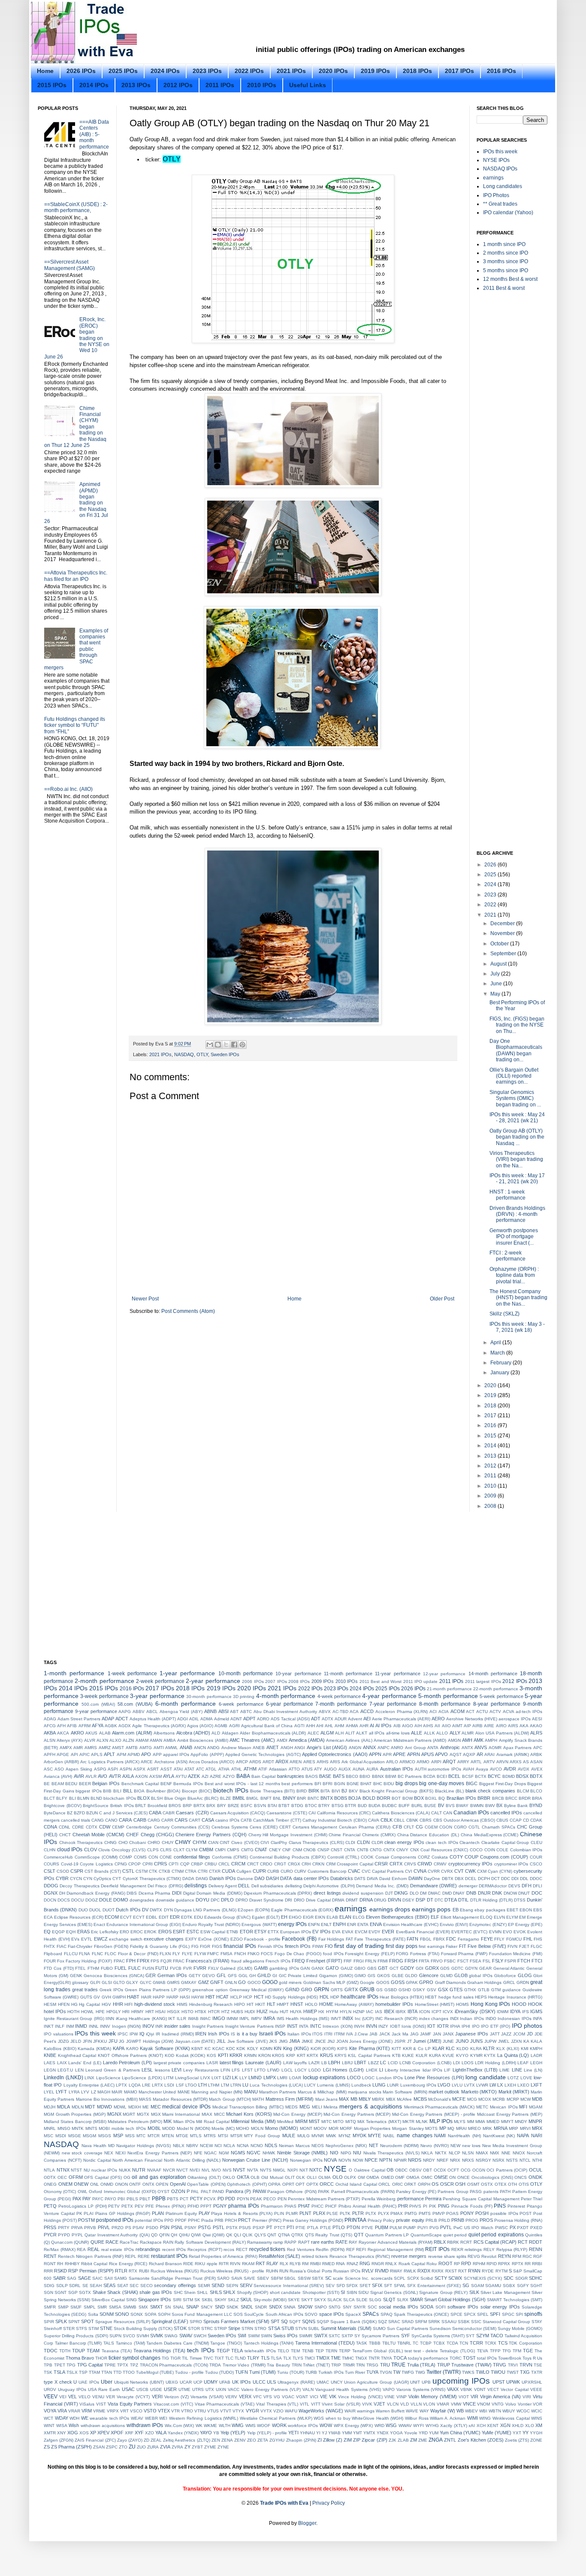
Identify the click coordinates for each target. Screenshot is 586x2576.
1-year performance (187, 1673)
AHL (329, 1726)
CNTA (350, 1850)
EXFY (191, 1939)
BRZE (234, 1806)
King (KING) (296, 2048)
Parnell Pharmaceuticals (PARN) (363, 2192)
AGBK (111, 1726)
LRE (146, 2085)
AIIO (446, 1726)
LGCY (301, 2070)
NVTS (266, 2170)
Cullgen (244, 1871)
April (496, 1343)
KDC (231, 2049)
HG (74, 2004)
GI (275, 1976)
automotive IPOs (444, 1769)
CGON (446, 1827)
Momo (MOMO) (282, 2128)
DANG (202, 1879)
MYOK (359, 2136)
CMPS (233, 1850)
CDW (105, 1827)
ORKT (410, 2184)
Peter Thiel (532, 2199)
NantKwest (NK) (499, 2136)
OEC (62, 2177)
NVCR (169, 2170)
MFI (523, 2107)
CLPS (153, 1850)
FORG (402, 1954)
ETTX (273, 1932)
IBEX (389, 2011)
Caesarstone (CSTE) (287, 1813)
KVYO (462, 2055)
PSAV (138, 2228)
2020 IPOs (333, 71)
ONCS (521, 2177)
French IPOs (278, 1961)
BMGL (252, 1798)
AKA (524, 1726)
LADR (536, 2055)
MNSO (64, 2128)
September (504, 954)
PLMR (292, 2213)
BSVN (260, 1806)
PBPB (159, 2199)
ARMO (423, 1762)
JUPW (490, 2041)
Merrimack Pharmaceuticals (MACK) (439, 2107)
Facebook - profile (262, 1939)
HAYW (198, 1997)
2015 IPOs (52, 85)
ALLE (417, 1733)
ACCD (367, 1711)
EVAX (348, 1932)
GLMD (446, 1976)
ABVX (325, 1712)
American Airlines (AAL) (349, 1740)
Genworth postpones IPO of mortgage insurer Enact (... (514, 1237)
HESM (50, 2004)
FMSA (227, 1954)
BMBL (239, 1798)
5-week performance (501, 1696)
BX (499, 1805)
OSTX (487, 2184)
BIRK (314, 1791)
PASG (476, 2192)
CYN (88, 1879)
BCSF (468, 1776)
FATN (412, 1939)
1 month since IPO (504, 244)
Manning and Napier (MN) (217, 2092)
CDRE (78, 1827)
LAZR (314, 2063)
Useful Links (308, 85)
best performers (297, 1784)
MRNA (501, 2128)
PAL (195, 2192)
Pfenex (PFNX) (171, 2206)
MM (471, 2122)
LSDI (169, 2085)
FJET (524, 1946)
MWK (331, 2136)
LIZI (227, 2078)
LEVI (177, 2070)
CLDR (377, 1842)
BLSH (157, 1798)
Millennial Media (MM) (253, 2121)
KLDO (462, 2049)
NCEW (206, 2146)
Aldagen (230, 1733)
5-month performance (448, 1696)
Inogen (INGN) (126, 2026)
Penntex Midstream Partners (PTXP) (324, 2199)
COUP (471, 1857)
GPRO (426, 1982)
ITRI (328, 2034)
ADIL (194, 1719)
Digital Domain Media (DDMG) (213, 1893)
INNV (105, 2026)
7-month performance (341, 1704)
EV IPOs (321, 1932)
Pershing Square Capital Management (481, 2199)
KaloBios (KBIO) (60, 2049)
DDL (524, 1879)
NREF (443, 2160)
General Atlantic (509, 1968)
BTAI (272, 1806)
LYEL (49, 2092)
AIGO (408, 1726)
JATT (495, 2034)
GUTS (86, 1997)
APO (146, 1754)
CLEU (536, 1842)
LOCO (354, 2078)
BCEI (442, 1776)
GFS (232, 1976)
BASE (325, 1776)
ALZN (128, 1740)
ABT (234, 1712)
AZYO (229, 1776)
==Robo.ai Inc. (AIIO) (68, 789)
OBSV (415, 2170)
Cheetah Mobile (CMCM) (99, 1835)
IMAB (193, 2019)
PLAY (204, 2213)
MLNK (422, 2122)
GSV (432, 1990)
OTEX (501, 2184)
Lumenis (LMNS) (333, 2085)
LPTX (121, 2085)
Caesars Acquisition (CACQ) (238, 1813)
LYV (85, 2092)
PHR (403, 2206)
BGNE (353, 1784)
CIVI (265, 1842)
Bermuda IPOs (188, 1784)
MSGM (89, 2136)
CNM (297, 1850)
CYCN (76, 1879)
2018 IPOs (417, 71)
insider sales (177, 2026)
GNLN (231, 1982)
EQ (47, 1932)
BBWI (391, 1776)
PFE (150, 2206)
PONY (467, 2213)
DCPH (484, 1879)
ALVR (90, 1740)
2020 (491, 1385)
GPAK (412, 1982)
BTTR (350, 1806)
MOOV (320, 2128)
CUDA (228, 1871)
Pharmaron (272, 2206)
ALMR (468, 1733)
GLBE (398, 1976)
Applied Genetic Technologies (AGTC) (263, 1754)
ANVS (481, 1747)
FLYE (187, 1954)
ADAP (108, 1719)
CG (419, 1827)
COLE (502, 1850)
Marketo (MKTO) (479, 2092)
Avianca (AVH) (58, 1776)
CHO (123, 1842)
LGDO (315, 2070)
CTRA (191, 1871)
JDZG (63, 2041)
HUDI (250, 2012)
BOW (408, 1798)
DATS (360, 1879)
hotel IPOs (55, 2011)
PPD (169, 2220)
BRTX (199, 1806)
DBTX (448, 1879)
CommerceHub (58, 1857)
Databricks (342, 1878)
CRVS (410, 1864)
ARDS (255, 1762)
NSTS (512, 2160)
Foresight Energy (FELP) (370, 1954)
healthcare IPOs (359, 1997)
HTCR (214, 2012)
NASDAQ (184, 1054)
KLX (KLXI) (508, 2049)
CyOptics (102, 1879)
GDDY (407, 1968)
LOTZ (513, 2078)
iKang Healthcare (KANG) (141, 2019)
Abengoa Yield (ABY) (181, 1712)
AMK (479, 1740)
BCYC (494, 1776)
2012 (491, 1466)
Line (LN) (533, 2070)
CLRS (166, 1850)
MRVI (525, 2128)
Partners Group (453, 2192)
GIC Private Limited (298, 1976)
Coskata (440, 1857)
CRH (306, 1864)
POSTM (86, 2220)
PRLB (431, 2220)
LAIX (62, 2063)
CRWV (440, 1864)
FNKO (254, 1954)
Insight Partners (208, 2026)
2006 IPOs (253, 1681)
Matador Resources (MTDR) (180, 2099)
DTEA (451, 1900)
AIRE (489, 1726)
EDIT (164, 1917)
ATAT (189, 1769)
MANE (184, 2092)
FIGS (217, 1946)
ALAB (105, 1733)
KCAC (218, 2049)
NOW (358, 2160)
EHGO (295, 1917)
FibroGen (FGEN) (111, 1946)
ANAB (186, 1747)
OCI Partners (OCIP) (507, 2170)
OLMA (325, 2177)
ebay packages (490, 1910)
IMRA (269, 2018)
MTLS (196, 2136)
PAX (77, 2199)
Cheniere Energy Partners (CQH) (211, 1835)
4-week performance (339, 1696)
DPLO (227, 1900)
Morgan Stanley (408, 2128)
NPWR (400, 2160)
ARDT (268, 1762)
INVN (372, 2026)
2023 (491, 895)
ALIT (350, 1733)
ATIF (263, 1769)
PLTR (358, 2213)
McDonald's (439, 2099)
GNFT (217, 1982)
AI (372, 1725)
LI (381, 2070)
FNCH (240, 1954)
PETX (127, 2206)
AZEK (194, 1776)
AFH (61, 1726)
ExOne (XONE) (213, 1939)
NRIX (455, 2160)
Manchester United (157, 2092)
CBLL (399, 1820)
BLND (96, 1798)
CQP (185, 1864)
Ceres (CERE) (264, 1827)
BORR (384, 1798)
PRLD (444, 2220)
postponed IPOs (115, 2220)
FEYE (487, 1939)
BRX (211, 1806)
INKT (49, 2026)
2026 (491, 865)
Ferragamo (468, 1939)
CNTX (389, 1850)
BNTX (327, 1798)
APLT (109, 1754)
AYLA (169, 1776)
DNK (497, 1893)
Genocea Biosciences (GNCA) (114, 1976)
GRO (307, 1990)
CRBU (211, 1864)
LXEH (510, 2085)
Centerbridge (139, 1827)
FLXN (165, 1954)
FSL (487, 1961)
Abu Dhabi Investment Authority (285, 1712)
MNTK (78, 2128)
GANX (318, 1968)
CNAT (261, 1850)
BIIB (107, 1791)
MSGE (75, 2136)
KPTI (223, 2055)
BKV (353, 1791)
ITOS (317, 2034)
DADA (188, 1879)
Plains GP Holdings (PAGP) (123, 2213)
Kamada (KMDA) (94, 2049)
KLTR (489, 2048)
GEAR (485, 1968)
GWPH (119, 1997)
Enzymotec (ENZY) (488, 1924)
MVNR (318, 2136)
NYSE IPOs (496, 160)
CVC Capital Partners (383, 1871)
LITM (168, 2078)
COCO (476, 1850)
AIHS (428, 1726)
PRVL (104, 2227)
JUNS (476, 2041)
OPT (300, 2184)
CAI (312, 1813)
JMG (283, 2041)
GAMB (261, 1968)
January (500, 1373)
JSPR (400, 2041)
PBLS (132, 2199)
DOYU (202, 1900)
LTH (202, 2085)
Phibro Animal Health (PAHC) (367, 2206)
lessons (162, 2070)
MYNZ (344, 2136)
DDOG (51, 1886)
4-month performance (286, 1696)
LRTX (157, 2085)
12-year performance (444, 1674)
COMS (140, 1857)
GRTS (337, 1990)
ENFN (314, 1924)
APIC (85, 1754)
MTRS (210, 2136)
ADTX (328, 1719)
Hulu (274, 2012)
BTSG (338, 1806)
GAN (305, 1968)
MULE (289, 2136)
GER (151, 1975)
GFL (221, 1975)
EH (284, 1917)
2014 (491, 1446)
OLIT (290, 2177)
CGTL (474, 1827)
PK (79, 2213)
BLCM (523, 1791)
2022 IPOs (249, 71)
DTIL (463, 1900)
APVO (441, 1754)
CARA (125, 1820)
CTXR (215, 1871)
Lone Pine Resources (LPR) (434, 2078)
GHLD (264, 1975)
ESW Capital (213, 1932)
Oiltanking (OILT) (204, 2177)
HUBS (237, 2012)
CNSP (323, 1850)
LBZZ (373, 2063)
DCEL (471, 1879)
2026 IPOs (81, 71)
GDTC (457, 1968)
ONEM (65, 2184)
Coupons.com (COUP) (504, 1857)
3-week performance (104, 1696)
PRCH (231, 2220)
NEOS (318, 2146)
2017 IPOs (459, 71)
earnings (493, 178)
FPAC (119, 1961)
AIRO (501, 1726)
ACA (354, 1712)
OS (435, 2184)
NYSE (335, 2169)
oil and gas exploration (159, 2177)
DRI (288, 1900)
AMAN (156, 1740)
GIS (372, 1976)
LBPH (334, 2063)
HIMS (182, 2004)
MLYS (460, 2122)
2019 (491, 1395)
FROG (396, 1961)
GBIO (360, 1968)
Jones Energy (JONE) (371, 2041)
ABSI (224, 1711)
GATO (332, 1968)
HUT (284, 2012)
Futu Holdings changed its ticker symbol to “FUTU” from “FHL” (75, 725)
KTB (396, 2055)
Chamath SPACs (498, 1827)
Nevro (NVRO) (435, 2146)
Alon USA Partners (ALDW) (502, 1733)
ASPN (126, 1769)
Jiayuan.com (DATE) (195, 2041)
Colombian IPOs (526, 1850)
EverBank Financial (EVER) (423, 1932)
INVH (359, 2026)
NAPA (523, 2136)
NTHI (537, 2160)
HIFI (128, 2004)
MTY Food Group (262, 2136)
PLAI (89, 2213)
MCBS (420, 2099)
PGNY (220, 2206)
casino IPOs (227, 1820)
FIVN (512, 1946)
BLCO (536, 1791)
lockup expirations (324, 2078)
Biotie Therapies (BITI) (272, 1791)
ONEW (81, 2184)
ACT (470, 1712)
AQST (456, 1754)
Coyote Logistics (96, 1864)
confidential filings (192, 1857)
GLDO (411, 1976)
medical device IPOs (186, 2107)
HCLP (236, 1997)
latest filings (232, 2063)
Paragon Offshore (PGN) (292, 2192)
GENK (76, 1976)
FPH (131, 1961)
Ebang (467, 1910)
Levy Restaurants (201, 2070)
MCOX (485, 2099)
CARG (154, 1820)
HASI (185, 1997)
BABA (243, 1776)
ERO (124, 1932)
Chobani (137, 1842)
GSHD (405, 1990)
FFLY (499, 1939)
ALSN (50, 1740)
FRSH (411, 1961)
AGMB (221, 1726)
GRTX (351, 1990)
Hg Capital (89, 2004)
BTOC (311, 1806)
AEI (367, 1719)
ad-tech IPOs (529, 1712)
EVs (75, 1939)
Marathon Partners (278, 2092)
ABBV (139, 1712)
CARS (181, 1820)
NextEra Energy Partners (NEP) (160, 2153)
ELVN (499, 1917)
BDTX (536, 1776)
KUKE (408, 2055)
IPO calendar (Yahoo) (508, 213)
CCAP (516, 1820)
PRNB (458, 2220)
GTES (456, 1990)
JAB (373, 2034)
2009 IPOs (323, 1681)
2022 (491, 905)
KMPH (536, 2049)
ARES (309, 1762)
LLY (243, 2078)
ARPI (436, 1762)
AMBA (170, 1740)
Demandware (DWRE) (433, 1886)
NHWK (269, 2153)
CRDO (266, 1864)
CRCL (224, 1864)
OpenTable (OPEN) (206, 2184)
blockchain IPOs (119, 1798)
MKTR (408, 2122)
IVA (350, 2034)
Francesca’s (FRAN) (208, 1961)
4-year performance (389, 1696)
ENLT (326, 1924)
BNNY (289, 1798)
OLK (301, 2177)
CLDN (363, 1842)
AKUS (91, 1733)
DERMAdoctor (493, 1886)
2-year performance (213, 1681)
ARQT (449, 1762)
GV (97, 1997)
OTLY (172, 159)
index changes (434, 2019)
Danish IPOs (223, 1878)
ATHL (237, 1769)
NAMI (440, 2136)
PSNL (177, 2227)
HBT (210, 1997)
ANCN (200, 1748)
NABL (389, 2136)
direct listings (327, 1893)
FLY (176, 1954)
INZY (383, 2026)
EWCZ (101, 1939)
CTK (153, 1871)
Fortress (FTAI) (425, 1954)
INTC (316, 2026)
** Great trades (500, 204)
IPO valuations (59, 2034)
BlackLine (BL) (450, 1791)
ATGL (211, 1769)
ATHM (250, 1769)
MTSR (236, 2136)
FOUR (50, 1961)
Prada (207, 2220)
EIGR (308, 1917)
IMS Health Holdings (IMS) (303, 2019)
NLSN (468, 2153)
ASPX (139, 1769)
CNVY (402, 1850)
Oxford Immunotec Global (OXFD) (122, 2192)
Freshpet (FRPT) (324, 1961)
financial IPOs (240, 1946)
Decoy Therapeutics (79, 1886)
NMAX (482, 2153)
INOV (148, 2026)
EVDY (375, 1932)
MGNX (114, 2114)
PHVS (415, 2206)
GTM (496, 1990)
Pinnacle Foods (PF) (472, 2206)
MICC (219, 2114)
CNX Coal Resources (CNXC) (439, 1850)
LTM (225, 2085)
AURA (372, 1769)
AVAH (468, 1769)
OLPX (350, 2177)
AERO (438, 1719)
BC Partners (410, 1776)
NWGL (279, 2170)
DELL (244, 1886)
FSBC (450, 1961)
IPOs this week (500, 152)
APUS (427, 1754)
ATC (200, 1769)
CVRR (434, 1871)
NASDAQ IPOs (500, 169)
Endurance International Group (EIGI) (144, 1924)
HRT (150, 2012)
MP (443, 2128)
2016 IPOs (501, 71)
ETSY (260, 1932)
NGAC (210, 2153)
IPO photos (527, 2026)
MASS (145, 2099)
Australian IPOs (397, 1769)
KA (526, 2041)
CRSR (381, 1864)
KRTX (313, 2055)
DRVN (394, 1900)
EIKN (320, 1917)
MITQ (351, 2122)
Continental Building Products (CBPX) (288, 1857)
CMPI (220, 1850)
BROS (175, 1806)
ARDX (282, 1762)
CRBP (197, 1864)
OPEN (162, 2184)
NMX (495, 2153)
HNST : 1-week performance (507, 1195)
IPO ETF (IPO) (495, 2026)
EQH (71, 1932)
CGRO (460, 1827)
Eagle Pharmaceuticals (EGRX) (302, 1910)
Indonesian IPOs (515, 2019)
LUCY (310, 2085)
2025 (491, 875)
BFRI (328, 1784)
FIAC (62, 1946)
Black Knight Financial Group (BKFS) (396, 1791)
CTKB (165, 1871)
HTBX (201, 2012)
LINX (89, 2078)
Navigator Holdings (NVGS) (143, 2146)
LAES (50, 2063)
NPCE (371, 2160)
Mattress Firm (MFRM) (290, 2099)
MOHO (243, 2128)
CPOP (134, 1864)
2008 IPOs (299, 1681)
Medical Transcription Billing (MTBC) (248, 2107)
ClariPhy (279, 1842)
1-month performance (74, 1673)
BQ (442, 1798)
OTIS (524, 2184)
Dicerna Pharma (155, 1893)
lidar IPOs (432, 2070)
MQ (451, 2128)
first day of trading (359, 1946)
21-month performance (449, 1689)
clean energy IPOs (404, 1842)
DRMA (338, 1900)
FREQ (298, 1961)
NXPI (293, 2170)
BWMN (477, 1806)
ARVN (502, 1762)
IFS (526, 2012)
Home (45, 71)
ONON (121, 2184)
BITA (325, 1791)
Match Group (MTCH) (230, 2099)
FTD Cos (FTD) (59, 1968)
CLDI (350, 1842)
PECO (270, 2199)
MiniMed (285, 2122)
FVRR (200, 1968)
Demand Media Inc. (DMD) (382, 1886)
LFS (236, 2070)
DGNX (51, 1893)
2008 (491, 1506)
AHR (364, 1726)
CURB (273, 1871)
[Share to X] (226, 1045)
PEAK (256, 2199)
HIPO (240, 2004)
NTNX (63, 2170)
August (499, 964)
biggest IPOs (89, 1791)
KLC (450, 2048)
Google (367, 1982)
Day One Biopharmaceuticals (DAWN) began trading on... (516, 1050)
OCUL (536, 2170)
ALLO (442, 1733)
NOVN (345, 2160)
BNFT (266, 1798)
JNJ (331, 2041)
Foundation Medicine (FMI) (516, 1954)
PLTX (371, 2213)
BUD (362, 1806)
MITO (338, 2122)
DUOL (95, 1910)
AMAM (142, 1740)
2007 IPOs (276, 1681)
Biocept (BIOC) (197, 1791)
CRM (331, 1864)
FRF (348, 1961)
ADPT (249, 1719)
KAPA (119, 2048)
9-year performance (96, 1711)
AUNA (359, 1769)
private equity (410, 2220)
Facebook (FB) (299, 1939)
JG (122, 2041)
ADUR (341, 1719)
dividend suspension (363, 1893)
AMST (118, 1748)
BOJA (355, 1798)
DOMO (121, 1900)
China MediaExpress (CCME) (490, 1835)
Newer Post (145, 1299)
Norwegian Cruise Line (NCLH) (255, 2160)
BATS (339, 1776)
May (496, 994)
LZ (94, 2092)
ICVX (448, 2012)
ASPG (100, 1769)
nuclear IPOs (104, 2170)
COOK (367, 1857)
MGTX (143, 2114)
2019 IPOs (375, 71)
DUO (83, 1910)
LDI (456, 2063)
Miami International (181, 2114)
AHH (310, 1726)
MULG (304, 2136)
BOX (419, 1798)
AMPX (66, 1748)
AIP (467, 1726)
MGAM (536, 2107)
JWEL (504, 2041)
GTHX (470, 1990)
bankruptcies (291, 1776)
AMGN (454, 1740)
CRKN (318, 1864)
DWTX (156, 1910)
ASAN (536, 1762)
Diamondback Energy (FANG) (96, 1893)
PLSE (332, 2213)
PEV (139, 2206)
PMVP (439, 2213)
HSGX (174, 2012)
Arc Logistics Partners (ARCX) (110, 1762)
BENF (166, 1784)
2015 (491, 1436)
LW (493, 2085)
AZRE (216, 1776)
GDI (420, 1968)
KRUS (326, 2055)
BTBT (284, 1806)
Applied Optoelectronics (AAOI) (335, 1754)
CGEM (431, 1827)
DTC (439, 1900)
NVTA (253, 2170)
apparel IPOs (176, 1754)
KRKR (236, 2055)
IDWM (503, 2012)
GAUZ (347, 1968)
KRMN (250, 2055)
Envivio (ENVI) (454, 1924)
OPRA (274, 2184)
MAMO (131, 2092)
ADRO (263, 1719)
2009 (491, 1496)
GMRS (173, 1982)
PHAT (304, 2206)
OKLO (229, 2177)
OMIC (427, 2177)
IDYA (515, 2011)
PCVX (210, 2199)
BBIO (365, 1776)
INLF (60, 2026)
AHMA (352, 1726)
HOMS (462, 2004)
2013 (491, 1456)
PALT (206, 2192)
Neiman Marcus (294, 2146)
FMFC (213, 1954)
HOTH (73, 2012)
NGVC (254, 2153)
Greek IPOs (111, 1990)
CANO (111, 1820)
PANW (259, 2191)
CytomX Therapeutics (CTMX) (152, 1879)
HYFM (332, 2012)
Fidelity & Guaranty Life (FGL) (160, 1946)
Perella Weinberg (379, 2199)
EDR (175, 1917)
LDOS (468, 2063)
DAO (260, 1878)
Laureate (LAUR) (263, 2063)
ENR (352, 1924)
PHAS (290, 2206)
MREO (474, 2128)
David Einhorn (393, 1879)
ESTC (193, 1932)
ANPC (384, 1748)
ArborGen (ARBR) (61, 1762)
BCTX (481, 1776)
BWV (490, 1806)
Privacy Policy (381, 2220)
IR (158, 2034)
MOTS (431, 2128)
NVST (239, 2170)
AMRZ (105, 1748)
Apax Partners (518, 1748)
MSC (48, 2136)
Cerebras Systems (230, 1827)
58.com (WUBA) (135, 1704)
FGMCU (514, 1939)
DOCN (50, 1900)
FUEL (121, 1968)
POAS (452, 2213)
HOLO (311, 2004)
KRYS (341, 2055)
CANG (98, 1820)
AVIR (79, 1776)
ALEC (313, 1733)
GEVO (208, 1976)
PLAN (158, 2213)
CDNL (65, 1827)
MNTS (91, 2128)
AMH (467, 1740)
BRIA (537, 1798)
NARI (537, 2136)
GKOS (384, 1976)
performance (411, 2199)
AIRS (513, 1726)
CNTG (376, 1850)
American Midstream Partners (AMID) (410, 1740)
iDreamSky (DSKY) (475, 2011)
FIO (329, 1946)
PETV (114, 2206)
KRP (291, 2055)
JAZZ (506, 2034)
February (501, 1363)
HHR (118, 2004)
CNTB (363, 1850)
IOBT (395, 2026)
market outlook (444, 2092)
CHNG (110, 1842)
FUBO (107, 1968)
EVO (507, 1932)
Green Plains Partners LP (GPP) (158, 1990)
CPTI (174, 1864)
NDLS (271, 2145)
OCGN (479, 2170)
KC (208, 2049)
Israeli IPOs (273, 2034)
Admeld (222, 1719)
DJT (389, 1893)
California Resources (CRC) (344, 1813)
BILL (128, 1791)
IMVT (336, 2019)
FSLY (498, 1961)
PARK (324, 2192)
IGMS (536, 2011)
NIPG (346, 2153)
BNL (277, 1798)
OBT (427, 2170)
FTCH (524, 1961)
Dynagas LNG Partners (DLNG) (205, 1910)
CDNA (50, 1827)
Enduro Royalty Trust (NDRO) (211, 1924)
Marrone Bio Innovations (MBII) (107, 2099)
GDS (445, 1968)
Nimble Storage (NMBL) (302, 2153)
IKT (172, 2019)
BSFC (246, 1806)
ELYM (512, 1917)
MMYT (507, 2122)
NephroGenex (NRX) (346, 2146)
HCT (259, 1997)
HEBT (431, 1997)
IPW (134, 2034)
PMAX (397, 2213)
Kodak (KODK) (191, 2055)
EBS (538, 1910)
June (497, 984)
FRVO (437, 1961)
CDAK (536, 1820)
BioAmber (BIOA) (163, 1791)
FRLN (371, 1961)
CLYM (192, 1850)
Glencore (429, 1975)
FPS (155, 1961)
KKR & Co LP (417, 2049)
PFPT (206, 2206)
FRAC (179, 1961)
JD (530, 2034)
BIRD (302, 1791)
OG (127, 2177)
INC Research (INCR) (396, 2019)
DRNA (366, 1900)
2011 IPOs (220, 85)
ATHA (224, 1769)
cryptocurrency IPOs (471, 1864)
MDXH (134, 2107)
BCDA (429, 1776)
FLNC (97, 1954)
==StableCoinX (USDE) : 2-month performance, (76, 207)
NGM (224, 2153)
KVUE (448, 2055)
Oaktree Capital (370, 2170)
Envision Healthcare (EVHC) (411, 1924)
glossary (80, 1982)
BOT (396, 1798)
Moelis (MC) (223, 2128)
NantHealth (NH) (464, 2136)
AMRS (91, 1748)
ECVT (126, 1917)
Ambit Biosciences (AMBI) (202, 1740)
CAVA (374, 1820)
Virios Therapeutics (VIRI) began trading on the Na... (516, 1159)
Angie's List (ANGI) (327, 1747)
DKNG (401, 1893)
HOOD (519, 2004)
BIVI (336, 1791)
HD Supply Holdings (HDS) (291, 1997)
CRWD (425, 1864)
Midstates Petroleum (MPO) (135, 2122)
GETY (195, 1976)
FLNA (85, 1954)
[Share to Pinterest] (242, 1045)
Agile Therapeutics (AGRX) (159, 1726)
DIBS (132, 1893)
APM (121, 1754)
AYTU (181, 1776)
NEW (455, 2146)
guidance (512, 1990)
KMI (525, 2049)
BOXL (431, 1798)
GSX (443, 1990)
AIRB (477, 1726)
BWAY (462, 1806)
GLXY (132, 1982)
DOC (537, 1893)
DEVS (514, 1886)
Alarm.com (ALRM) (132, 1733)
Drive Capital (318, 1900)
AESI (537, 1719)
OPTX (312, 2184)
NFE (198, 2153)
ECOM (112, 1917)
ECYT (139, 1917)
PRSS (50, 2227)
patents (491, 2192)
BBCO (352, 1776)
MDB (537, 2099)
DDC (506, 1879)
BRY (222, 1806)
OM (361, 2177)
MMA (480, 2122)
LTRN (236, 2085)
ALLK (429, 1733)
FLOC (110, 1954)
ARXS (516, 1762)
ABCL (152, 1712)
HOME (326, 2004)
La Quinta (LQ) (513, 2055)
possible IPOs (504, 2213)
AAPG (125, 1712)
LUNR (393, 2085)
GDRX (432, 1968)
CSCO (536, 1864)
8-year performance (497, 1704)
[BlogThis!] (218, 1045)
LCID (393, 2063)
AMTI (159, 1748)
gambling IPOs (284, 1968)
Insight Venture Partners (249, 2026)
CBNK (412, 1820)
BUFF (404, 1806)
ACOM (458, 1711)
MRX (537, 2128)
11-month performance (348, 1674)
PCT (184, 2199)
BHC (378, 1784)
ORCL (384, 2184)
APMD (134, 1754)
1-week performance (132, 1674)
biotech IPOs (231, 1790)
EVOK (520, 1932)
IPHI (466, 2026)
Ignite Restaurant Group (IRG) (74, 2019)
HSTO (187, 2012)
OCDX (440, 2170)
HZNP (359, 2012)
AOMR (495, 1748)
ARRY (463, 1762)
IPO (476, 2026)
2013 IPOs (136, 85)
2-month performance (104, 1681)
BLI (72, 1798)
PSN (165, 2227)
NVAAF (154, 2170)
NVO (216, 2170)
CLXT (179, 1850)
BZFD (79, 1813)
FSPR (510, 1961)
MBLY (365, 2099)
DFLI (538, 1886)
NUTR (139, 2170)
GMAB (159, 1982)
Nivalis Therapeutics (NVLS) (391, 2153)
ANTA (433, 1748)
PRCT (245, 2220)
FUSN (148, 1968)
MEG (305, 2107)
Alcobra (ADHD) (193, 1733)
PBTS (173, 2199)
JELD (76, 2041)
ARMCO (407, 1762)
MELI (317, 2107)
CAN (448, 1813)
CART (195, 1820)
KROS (278, 2055)
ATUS (307, 1769)
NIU (357, 2153)
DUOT (109, 1910)
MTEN (168, 2136)
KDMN (266, 2049)
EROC (137, 1932)
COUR (536, 1857)
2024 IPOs (165, 71)
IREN (201, 2034)
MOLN (257, 2128)
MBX (391, 2099)
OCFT (453, 2170)
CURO (287, 1871)
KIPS (342, 2049)
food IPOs (333, 1954)
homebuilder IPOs (394, 2004)
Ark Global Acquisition (363, 1762)
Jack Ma (400, 2034)
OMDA (373, 2177)
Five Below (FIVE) (487, 1946)
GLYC (146, 1982)
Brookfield (157, 1806)
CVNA (420, 1871)
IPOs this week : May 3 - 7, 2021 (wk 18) (517, 1327)
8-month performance (445, 1704)
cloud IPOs (70, 1850)
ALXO (115, 1740)
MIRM (301, 2121)
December (503, 923)
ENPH (339, 1924)
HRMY (137, 2012)
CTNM (178, 1871)
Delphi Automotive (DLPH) (329, 1886)
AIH (418, 1726)
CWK (470, 1871)
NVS (227, 2170)
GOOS (383, 1982)
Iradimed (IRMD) (178, 2034)
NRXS (468, 2160)
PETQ (50, 2206)
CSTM (142, 1871)
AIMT (457, 1726)
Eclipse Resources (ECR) (79, 1917)
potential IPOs (149, 2220)
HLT (271, 2004)
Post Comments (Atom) (188, 1311)
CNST (337, 1850)
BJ (344, 1791)
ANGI (300, 1748)
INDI (454, 2019)
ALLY (455, 1733)
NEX (109, 2153)
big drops (407, 1783)
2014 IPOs (94, 85)
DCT (495, 1879)
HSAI (160, 2012)
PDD (230, 2199)
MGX (156, 2114)
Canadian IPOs (471, 1813)
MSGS (105, 2136)
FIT (463, 1946)
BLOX (143, 1798)
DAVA (372, 1879)
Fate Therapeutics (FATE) (380, 1939)
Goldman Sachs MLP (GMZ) (331, 1982)
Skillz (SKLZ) (504, 1314)
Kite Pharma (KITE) (370, 2048)
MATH (258, 2099)
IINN (110, 2019)
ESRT (179, 1932)
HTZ (225, 2012)
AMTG (146, 1748)
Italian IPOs (299, 2034)
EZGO (237, 1939)
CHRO (154, 1842)
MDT (90, 2107)
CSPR (77, 1871)
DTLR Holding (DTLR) (491, 1900)
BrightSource (96, 1806)
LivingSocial (187, 2078)
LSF (180, 2085)
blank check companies (490, 1791)
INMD (81, 2026)
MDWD (104, 2107)
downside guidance (175, 1900)
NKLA (427, 2153)
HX (321, 2012)
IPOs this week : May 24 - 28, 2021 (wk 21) (517, 1118)
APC (538, 1748)
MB (354, 2099)
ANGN (355, 1748)
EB (456, 1910)
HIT (250, 2004)
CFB (397, 1827)
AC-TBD (340, 1712)
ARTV (489, 1762)
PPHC (194, 2220)
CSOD (63, 1871)
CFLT (409, 1827)
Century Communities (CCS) (182, 1827)
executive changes (164, 1939)
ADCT (122, 1719)
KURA (435, 2055)
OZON (178, 2191)
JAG (414, 2034)
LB (324, 2063)
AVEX (537, 1769)
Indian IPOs (472, 2019)
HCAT (222, 1997)
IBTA (412, 2011)
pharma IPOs (244, 2206)
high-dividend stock (155, 2004)
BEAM (58, 1784)
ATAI (178, 1769)
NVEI (195, 2170)
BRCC (511, 1798)
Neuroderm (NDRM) (399, 2146)
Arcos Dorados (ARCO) (211, 1762)
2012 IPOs (178, 85)
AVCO (496, 1769)
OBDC (401, 2170)
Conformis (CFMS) (230, 1857)
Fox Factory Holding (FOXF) (85, 1961)
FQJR (166, 1961)
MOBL (154, 2128)
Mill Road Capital (213, 2122)
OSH (460, 2184)
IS (233, 2034)
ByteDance (55, 1813)
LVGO (444, 2085)
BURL (417, 1806)
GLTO (119, 1982)
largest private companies (179, 2063)
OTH (512, 2184)
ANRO (397, 1748)
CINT (225, 1842)
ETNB (232, 1932)
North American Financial (137, 2160)
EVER (388, 1932)
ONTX (148, 2184)
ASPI (113, 1769)
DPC (215, 1900)
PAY (86, 2199)
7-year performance (393, 1704)
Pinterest (516, 2206)
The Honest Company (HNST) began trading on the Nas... (518, 1298)
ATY (318, 1769)
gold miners (290, 1982)
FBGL (426, 1939)
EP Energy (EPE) (525, 1924)
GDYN (471, 1968)
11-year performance (397, 1674)
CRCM (238, 1864)
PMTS (425, 2213)
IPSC (123, 2034)
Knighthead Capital (77, 2055)
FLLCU (71, 1954)
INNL (94, 2026)
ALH (339, 1733)
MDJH (50, 2107)
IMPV (256, 2019)
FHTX (49, 1946)
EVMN (495, 1932)
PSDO (152, 2228)
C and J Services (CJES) (123, 1813)
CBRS (426, 1820)
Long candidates (503, 186)
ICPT (436, 2012)
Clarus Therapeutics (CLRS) (316, 1842)
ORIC (397, 2184)
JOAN (342, 2041)
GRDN (523, 1982)
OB (390, 2170)
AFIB (72, 1726)
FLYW (200, 1954)
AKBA (50, 1733)
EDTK (187, 1917)
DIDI (177, 1893)
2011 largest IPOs (483, 1681)
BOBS (341, 1798)
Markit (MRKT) (514, 2092)
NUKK (125, 2170)
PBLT (145, 2199)
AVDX (524, 1769)
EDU (198, 1917)
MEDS (291, 2107)
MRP (514, 2128)
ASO (59, 1769)
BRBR (484, 1798)
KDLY (253, 2049)
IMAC (205, 2019)
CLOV (91, 1850)
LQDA (135, 2085)
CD (526, 1820)
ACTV (495, 1712)
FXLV (213, 1968)
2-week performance (160, 1681)
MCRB (499, 2099)
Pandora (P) (238, 2191)
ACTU (482, 1712)
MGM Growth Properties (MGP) (75, 2114)
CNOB (310, 1850)
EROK (150, 1932)
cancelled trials (76, 1820)
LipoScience (108, 2078)
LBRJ (347, 2063)
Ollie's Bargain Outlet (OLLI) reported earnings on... (514, 1076)
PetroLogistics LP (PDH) (83, 2206)
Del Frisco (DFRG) (165, 1886)
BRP (187, 1806)
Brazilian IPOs (461, 1798)
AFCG (50, 1726)
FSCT (463, 1961)
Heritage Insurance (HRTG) (515, 1997)
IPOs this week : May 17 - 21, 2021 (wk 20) (517, 1179)
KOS (211, 2055)
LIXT (216, 2078)
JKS (273, 2041)
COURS (51, 1864)
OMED (387, 2177)
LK (235, 2078)
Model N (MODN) (193, 2128)
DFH (527, 1886)
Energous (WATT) (259, 1924)
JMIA (295, 2041)
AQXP (469, 1754)
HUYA (296, 2012)
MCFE (459, 2099)
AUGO (330, 1769)
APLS (97, 1754)
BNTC (313, 1798)
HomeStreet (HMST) (435, 2004)
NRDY (429, 2160)
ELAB (332, 1917)
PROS (486, 2220)
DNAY (459, 1893)
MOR (334, 2128)
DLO (414, 1893)
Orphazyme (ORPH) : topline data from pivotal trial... (514, 1275)
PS (128, 2228)
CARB (140, 1820)
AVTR (115, 1776)
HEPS (481, 1997)
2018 (491, 1406)
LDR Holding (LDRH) (495, 2063)
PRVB (90, 2228)
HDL (324, 1997)
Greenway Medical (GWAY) (257, 1990)
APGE (63, 1754)
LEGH (536, 2063)
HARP (172, 1997)
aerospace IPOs (515, 1719)
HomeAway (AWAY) (354, 2004)
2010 (491, 1486)
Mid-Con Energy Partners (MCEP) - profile (434, 2114)
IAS (379, 2012)
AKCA (63, 1733)
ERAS (83, 1932)
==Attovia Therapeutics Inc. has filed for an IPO (76, 576)
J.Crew (361, 2034)
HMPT (283, 2004)
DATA (286, 1878)
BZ (70, 1813)
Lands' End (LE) (85, 2063)
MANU (251, 2092)
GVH (106, 1997)
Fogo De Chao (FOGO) (298, 1954)
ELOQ (486, 1917)
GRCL (509, 1982)
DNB (471, 1893)
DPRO (242, 1900)
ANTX (467, 1748)
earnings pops (431, 1909)
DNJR (484, 1893)
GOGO (270, 1982)
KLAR (438, 2048)
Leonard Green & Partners (113, 2070)
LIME (504, 2070)
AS (526, 1762)
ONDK (535, 2177)
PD (221, 2199)
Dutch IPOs (128, 1910)
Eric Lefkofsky (105, 1932)
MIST (314, 2121)
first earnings (432, 1946)
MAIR (117, 2092)
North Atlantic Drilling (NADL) (192, 2160)
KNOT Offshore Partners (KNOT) (130, 2055)
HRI (126, 2012)
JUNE (448, 2041)
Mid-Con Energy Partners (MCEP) (357, 2114)
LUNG (379, 2085)
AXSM (156, 1776)
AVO (103, 1776)
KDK (241, 2049)
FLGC (536, 1946)
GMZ (204, 1982)
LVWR (482, 2085)
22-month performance (496, 1689)
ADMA (207, 1719)
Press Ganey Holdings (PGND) (313, 2220)
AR (480, 1754)
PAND (218, 2192)
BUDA (375, 1806)
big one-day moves (442, 1783)
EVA (336, 1932)
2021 (491, 915)
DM (423, 1893)
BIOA (139, 1791)
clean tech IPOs (442, 1842)
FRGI (359, 1961)
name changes (415, 2136)
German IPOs (172, 1975)
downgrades (142, 1900)
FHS (538, 1939)
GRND (292, 1990)
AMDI (282, 1740)
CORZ (424, 1857)
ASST (166, 1769)
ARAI (489, 1754)
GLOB (461, 1975)
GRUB (367, 1990)
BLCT (49, 1798)
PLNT (305, 2213)
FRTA (424, 1961)
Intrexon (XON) (337, 2026)
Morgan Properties (372, 2128)
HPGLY (114, 2012)
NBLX (179, 2146)
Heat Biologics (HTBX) (402, 1997)
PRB (219, 2220)
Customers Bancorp (327, 1871)
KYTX (490, 2055)
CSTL (128, 1871)
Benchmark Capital (140, 1784)
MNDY (521, 2122)
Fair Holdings (331, 1939)
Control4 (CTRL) (343, 1857)
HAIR (146, 1997)
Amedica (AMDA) (307, 1740)
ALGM (327, 1733)
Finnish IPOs (271, 1946)
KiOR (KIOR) (323, 2049)
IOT (431, 2026)
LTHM (214, 2085)
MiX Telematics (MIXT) (379, 2122)
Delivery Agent (223, 1886)
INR (159, 2026)
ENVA (376, 1924)
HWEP (310, 2011)
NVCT (182, 2170)
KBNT (197, 2049)
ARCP (242, 1762)
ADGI (183, 1719)
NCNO (257, 2146)
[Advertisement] (327, 25)
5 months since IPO (506, 270)
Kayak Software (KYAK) (165, 2048)
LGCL (287, 2070)
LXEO (523, 2085)
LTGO (191, 2085)
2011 (491, 1476)
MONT (306, 2128)
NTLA (49, 2170)
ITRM (339, 2034)
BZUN (92, 1813)
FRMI (383, 1961)
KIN (278, 2048)
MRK (487, 2128)
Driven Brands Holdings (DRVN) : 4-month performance (517, 1214)
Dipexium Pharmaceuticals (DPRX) (278, 1893)
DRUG (380, 1900)
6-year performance (290, 1704)
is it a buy (247, 2034)
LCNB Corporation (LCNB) (425, 2063)
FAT (349, 1939)
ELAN (345, 1917)
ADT (316, 1719)
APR (387, 1754)
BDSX (522, 1776)
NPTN (386, 2160)
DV (145, 1910)
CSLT (50, 1871)
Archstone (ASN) (171, 1762)
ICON (424, 2012)
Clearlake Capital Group (505, 1842)
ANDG (213, 1748)
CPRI (148, 1864)
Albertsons (164, 1733)
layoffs (300, 2063)
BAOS (312, 1776)
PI (425, 2206)
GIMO (360, 1976)
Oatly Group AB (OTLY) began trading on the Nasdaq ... (517, 1137)
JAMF (426, 2034)
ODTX (50, 2177)
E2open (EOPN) (254, 1910)
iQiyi (150, 2034)
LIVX (205, 2078)
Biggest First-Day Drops (503, 1784)
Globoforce (505, 1976)
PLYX (384, 2213)
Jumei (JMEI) (427, 2041)
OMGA (413, 2177)
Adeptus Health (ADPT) (153, 1719)
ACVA (509, 1712)
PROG (472, 2220)
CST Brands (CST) (103, 1871)
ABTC (246, 1712)
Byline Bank (516, 1806)
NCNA (243, 2146)
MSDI (61, 2136)
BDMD (509, 1776)
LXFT (536, 2085)
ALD (216, 1733)
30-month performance (209, 1697)
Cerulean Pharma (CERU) (365, 1827)
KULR (421, 2055)
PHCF (331, 2206)
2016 (491, 1425)
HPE (100, 2012)
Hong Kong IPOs (491, 2004)
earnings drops (390, 1909)
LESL (147, 2070)
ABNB (210, 1711)
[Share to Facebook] (234, 1045)
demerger (468, 1886)
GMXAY (189, 1982)
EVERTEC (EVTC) (469, 1932)
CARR (167, 1820)
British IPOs (122, 1806)
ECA (48, 1917)
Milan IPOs (184, 2122)
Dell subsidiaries (267, 1886)
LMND (255, 2078)
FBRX (439, 1939)
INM (70, 2026)
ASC (48, 1769)
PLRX (319, 2213)
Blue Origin (175, 1798)
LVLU (457, 2085)
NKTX (441, 2153)
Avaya (482, 1769)
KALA (536, 2041)
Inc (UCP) (364, 2019)
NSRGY (483, 2160)
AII (437, 1726)
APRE (399, 1754)
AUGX (345, 1769)
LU (245, 2085)
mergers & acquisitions (371, 2106)
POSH (482, 2213)
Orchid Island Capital (356, 2184)
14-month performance (493, 1674)
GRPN (322, 1990)
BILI (117, 1791)
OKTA (243, 2177)
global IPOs (481, 1976)
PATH (505, 2192)
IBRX (401, 2012)
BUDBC (389, 1806)
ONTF (135, 2184)
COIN (490, 1850)
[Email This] (210, 1045)
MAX (344, 2099)
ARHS (323, 1762)
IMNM (232, 2019)
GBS (372, 1968)
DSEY (408, 1900)
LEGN (50, 2070)
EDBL (152, 1917)
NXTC (316, 2170)
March (498, 1353)
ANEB (259, 1748)
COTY (456, 1857)
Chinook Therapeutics (81, 1842)
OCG (466, 2170)
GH (252, 1976)
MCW (526, 2099)
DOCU (77, 1900)
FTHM (93, 1968)
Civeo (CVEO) (245, 1842)
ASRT (153, 1769)
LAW (288, 2063)
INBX (348, 2018)
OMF (400, 2177)
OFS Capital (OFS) (103, 2177)
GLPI (95, 1982)
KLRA (476, 2049)
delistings (196, 1886)
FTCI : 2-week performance (507, 1256)
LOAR (295, 2078)
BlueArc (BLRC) (203, 1798)
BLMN (83, 1798)
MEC (156, 2107)
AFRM (85, 1726)
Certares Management (315, 1827)
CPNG (121, 1864)
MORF (346, 2128)
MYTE (375, 2136)
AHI (320, 1726)
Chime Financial (344, 1835)
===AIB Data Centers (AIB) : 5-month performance (94, 134)
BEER (85, 1784)
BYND (536, 1805)
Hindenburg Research (211, 2004)
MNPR (535, 2121)
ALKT (362, 1733)
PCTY (196, 2199)
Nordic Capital (97, 2160)
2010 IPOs (262, 85)
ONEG (50, 2184)
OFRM (76, 2177)
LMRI (282, 2078)
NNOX (519, 2153)
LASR (212, 2063)
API (74, 1754)
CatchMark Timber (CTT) (277, 1820)
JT (409, 2041)
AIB (397, 1726)
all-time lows (398, 1733)
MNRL (50, 2128)
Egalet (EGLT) (266, 1917)
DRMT (352, 1900)
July (496, 974)
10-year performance (298, 1674)
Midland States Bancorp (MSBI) (75, 2122)
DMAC (434, 1893)
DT (430, 1900)
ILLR (181, 2019)
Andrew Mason (236, 1748)
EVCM (361, 1932)
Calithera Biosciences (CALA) (401, 1813)
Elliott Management (460, 1917)
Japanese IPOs (472, 2034)
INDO (491, 2019)
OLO (338, 2177)
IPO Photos (496, 195)
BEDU (71, 1784)
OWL (83, 2192)
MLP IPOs (441, 2121)
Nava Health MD (98, 2146)
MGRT (129, 2114)
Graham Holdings (484, 1982)
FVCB (176, 1968)
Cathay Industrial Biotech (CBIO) (335, 1820)
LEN (79, 2070)
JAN (437, 2034)
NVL (206, 2170)
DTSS (520, 1900)
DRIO (299, 1900)
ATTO (294, 1769)
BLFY (62, 1798)
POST (526, 2213)
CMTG (247, 1850)
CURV (300, 1871)
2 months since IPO (506, 253)
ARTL (476, 1762)
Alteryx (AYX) (69, 1740)
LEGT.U (65, 2070)
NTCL (525, 2160)
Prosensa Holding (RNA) (518, 2220)
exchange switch (126, 1939)
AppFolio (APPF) (207, 1754)
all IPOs (377, 1733)
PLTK (345, 2213)
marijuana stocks (364, 2092)
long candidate (486, 2077)
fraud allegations (248, 1961)
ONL (95, 2184)
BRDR (525, 1798)
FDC (451, 1939)
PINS (500, 2206)
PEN (282, 2199)
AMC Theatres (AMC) (252, 1740)
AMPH (491, 1740)
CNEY (275, 1850)
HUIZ (262, 2011)
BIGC (472, 1783)
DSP (420, 1900)
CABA (155, 1813)
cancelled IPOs (506, 1813)
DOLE (106, 1900)
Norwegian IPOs (306, 2160)
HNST (297, 2004)
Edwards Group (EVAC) (227, 1917)
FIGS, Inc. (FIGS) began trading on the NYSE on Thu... (517, 1025)
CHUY (168, 1842)
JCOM (519, 2034)
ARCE (147, 1762)
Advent (355, 1719)
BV (441, 1805)
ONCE (464, 2177)
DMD (447, 1893)
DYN (168, 1910)
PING (444, 2206)
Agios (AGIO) (200, 1726)
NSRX (498, 2160)
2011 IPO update (421, 1681)
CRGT (280, 1864)
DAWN (415, 1878)
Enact (99, 1924)
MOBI (104, 2128)
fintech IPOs (298, 1946)
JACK (385, 2034)
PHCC (317, 2206)
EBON (526, 1910)
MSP (118, 2136)
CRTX (396, 1864)
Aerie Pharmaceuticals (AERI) (401, 1719)
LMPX (270, 2078)
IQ (142, 2034)
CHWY (183, 1842)
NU (87, 2170)
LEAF (523, 2063)
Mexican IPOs (504, 2107)
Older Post (442, 1299)
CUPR (259, 1871)
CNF (287, 1850)
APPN (375, 1754)
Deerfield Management (123, 1886)
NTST (76, 2170)
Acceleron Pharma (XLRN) (402, 1712)
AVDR (510, 1769)
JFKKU (100, 2041)
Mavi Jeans (326, 2099)
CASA (208, 1820)
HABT (133, 1997)
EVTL (87, 1939)
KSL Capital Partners (369, 2055)
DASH (272, 1878)
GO (242, 1982)
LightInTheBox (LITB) (475, 2070)
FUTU (162, 1968)
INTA (304, 2026)
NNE (506, 2153)
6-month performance (186, 1704)
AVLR (91, 1776)
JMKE (307, 2041)
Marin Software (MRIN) (405, 2092)
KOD (169, 2055)
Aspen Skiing (79, 1769)
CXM (482, 1871)
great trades (85, 1990)
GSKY (419, 1990)
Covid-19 (70, 1864)
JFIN (87, 2041)
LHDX (372, 2070)
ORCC (327, 2184)
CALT (436, 1813)
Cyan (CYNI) (500, 1871)
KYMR (476, 2055)
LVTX (470, 2085)
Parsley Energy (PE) (416, 2192)
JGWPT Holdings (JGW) (150, 2041)
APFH (50, 1754)
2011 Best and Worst (381, 1681)
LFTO (260, 2070)
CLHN (50, 1850)
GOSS (398, 1982)
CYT (117, 1879)
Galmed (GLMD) (236, 1968)
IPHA (455, 2026)
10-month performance (246, 1674)
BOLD (369, 1798)
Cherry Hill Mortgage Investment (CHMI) (288, 1835)
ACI (433, 1712)
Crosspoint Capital (355, 1864)
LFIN (225, 2070)
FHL (528, 1939)
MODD (169, 2128)
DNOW (510, 1893)
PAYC (98, 2199)
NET (374, 2145)
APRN (414, 1754)
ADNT (236, 1719)
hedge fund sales (456, 1997)
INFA (538, 2019)
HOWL (88, 2012)
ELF (435, 1917)
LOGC (368, 2078)
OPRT (288, 2184)
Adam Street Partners (79, 1719)
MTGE (182, 2136)
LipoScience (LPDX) (142, 2078)
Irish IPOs (219, 2034)
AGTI (299, 1726)
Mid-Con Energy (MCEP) (298, 2114)
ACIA (444, 1712)
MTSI (223, 2136)
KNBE (50, 2055)
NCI (218, 2146)
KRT (301, 2055)
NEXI (121, 2153)
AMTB (132, 1748)
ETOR (246, 1932)
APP (157, 1754)
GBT (383, 1968)
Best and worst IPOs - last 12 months (242, 1784)
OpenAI (178, 2184)
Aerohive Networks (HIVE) (472, 1719)
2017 (491, 1416)
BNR (301, 1798)
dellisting (293, 1886)
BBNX (378, 1776)
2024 (491, 884)
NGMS (238, 2153)
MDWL (120, 2107)
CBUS (502, 1820)
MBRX (378, 2099)
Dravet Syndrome (266, 1900)
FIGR (205, 1946)
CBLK (387, 1820)
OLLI (312, 2177)
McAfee (404, 2099)
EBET (512, 1910)
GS (379, 1990)
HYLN (346, 2012)
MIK (168, 2121)
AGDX (125, 1726)
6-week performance (241, 1704)
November (503, 933)
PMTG (411, 2213)
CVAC (354, 1871)
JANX (448, 2034)
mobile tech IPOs (129, 2128)
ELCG (359, 1917)
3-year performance (157, 1696)
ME (146, 2107)
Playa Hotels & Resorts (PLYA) (242, 2213)
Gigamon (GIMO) (336, 1976)
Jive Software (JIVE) (248, 2041)
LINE (517, 2070)
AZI (205, 1776)
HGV (106, 2004)
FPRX (143, 1961)
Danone (245, 1879)
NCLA (229, 2146)
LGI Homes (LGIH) (344, 2070)
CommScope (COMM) (96, 1857)
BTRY (324, 1806)
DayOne (432, 1879)
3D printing (244, 1697)
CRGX (294, 1864)
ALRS (536, 1733)
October (500, 944)
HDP (335, 1997)
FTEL (80, 1968)
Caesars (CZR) (192, 1813)
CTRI (203, 1871)
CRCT (253, 1864)
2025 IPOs (123, 71)
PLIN (279, 2213)
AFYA (98, 1725)
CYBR (62, 1878)
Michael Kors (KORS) (249, 2114)
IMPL (245, 2019)
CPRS (160, 1864)
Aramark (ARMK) (513, 1754)
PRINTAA (355, 2220)
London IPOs (390, 2078)
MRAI (461, 2128)
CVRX (447, 1871)
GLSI (107, 1982)
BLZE (226, 1798)
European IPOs (296, 1932)
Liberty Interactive (403, 2070)
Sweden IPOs (225, 1054)
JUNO (462, 2041)
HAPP (159, 1997)
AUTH (421, 1769)
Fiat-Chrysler (80, 1946)
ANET (273, 1747)
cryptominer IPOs (511, 1864)
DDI (515, 1879)
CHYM (199, 1842)
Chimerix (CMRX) (379, 1835)
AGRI (234, 1726)
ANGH (287, 1748)
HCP (248, 1997)
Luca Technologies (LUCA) (276, 2085)
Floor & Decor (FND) (138, 1954)
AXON (141, 1776)
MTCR (154, 2136)
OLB (255, 2177)
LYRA (74, 2092)
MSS (130, 2136)
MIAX (207, 2114)
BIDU (389, 1784)
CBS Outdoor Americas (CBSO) (464, 1820)
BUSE (430, 1806)
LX (500, 2085)
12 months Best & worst (510, 279)
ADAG (50, 1719)
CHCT (65, 1835)
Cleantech (470, 1842)
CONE (166, 1857)
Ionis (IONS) (414, 2026)
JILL (221, 2041)
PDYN (243, 2199)
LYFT (61, 2092)
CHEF (133, 1835)
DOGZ (92, 1900)
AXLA (128, 1776)
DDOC (536, 1879)
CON (153, 1857)
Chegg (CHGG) (157, 1835)
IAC (370, 2012)
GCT (394, 1968)
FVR (187, 1968)
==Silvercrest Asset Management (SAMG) (69, 265)
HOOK (535, 2004)
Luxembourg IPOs (418, 2085)
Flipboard (53, 1954)
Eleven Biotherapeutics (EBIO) (398, 1917)
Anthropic (450, 1747)
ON (452, 2177)
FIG (195, 1946)
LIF (447, 2070)
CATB (246, 1820)
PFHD (193, 2206)
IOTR (443, 2026)
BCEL (454, 1776)
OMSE (441, 2177)
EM (522, 1917)
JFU (113, 2041)
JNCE (320, 2041)
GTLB (484, 1990)
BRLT (140, 1806)
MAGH (104, 2092)
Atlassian (278, 1769)
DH (62, 1893)
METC (482, 2107)
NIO (334, 2153)
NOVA (330, 2160)
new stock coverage (82, 2153)
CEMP (118, 1827)
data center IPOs (311, 1878)
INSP (280, 2026)
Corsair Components (396, 1857)
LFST (247, 2070)
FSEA (476, 1961)
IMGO (219, 2018)
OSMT (473, 2184)
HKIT (260, 2004)
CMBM (206, 1850)
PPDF (181, 2220)
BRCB (498, 1798)
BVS (450, 1806)
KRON (264, 2055)
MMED (493, 2122)
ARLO (392, 1762)
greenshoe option (210, 1990)
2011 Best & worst (504, 288)
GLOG (525, 1975)
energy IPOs (292, 1924)
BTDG (297, 1806)
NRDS (415, 2160)
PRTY (64, 2228)
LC (383, 2063)
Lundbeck (361, 2085)
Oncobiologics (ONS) (492, 2177)
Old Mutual (272, 2177)
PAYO (110, 2199)
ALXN (102, 1740)
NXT (304, 2170)
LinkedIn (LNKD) (63, 2078)
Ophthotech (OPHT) (247, 2184)
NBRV (192, 2146)
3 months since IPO (506, 261)
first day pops (401, 1946)
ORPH (424, 2184)
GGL (243, 1976)
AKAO (536, 1726)
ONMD (107, 2184)
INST (292, 2026)
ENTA (363, 1924)
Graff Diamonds (450, 1982)
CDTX (92, 1827)
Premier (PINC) (267, 2220)
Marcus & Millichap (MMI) (322, 2092)
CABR (169, 1813)
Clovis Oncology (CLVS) (122, 1850)
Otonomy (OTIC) (60, 2192)
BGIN (340, 1784)
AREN (296, 1762)
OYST (163, 2192)
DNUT (524, 1893)
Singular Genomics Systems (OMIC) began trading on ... (515, 1098)
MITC (326, 2122)
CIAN (213, 1842)
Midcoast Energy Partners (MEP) (510, 2114)
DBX (459, 1879)
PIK (433, 2206)
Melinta (331, 2107)
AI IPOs (384, 1725)
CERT (285, 1827)
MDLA (63, 2107)
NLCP (455, 2153)
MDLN (78, 2107)
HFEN (64, 2004)
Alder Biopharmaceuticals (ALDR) (273, 1733)
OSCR (447, 2184)
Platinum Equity (181, 2213)
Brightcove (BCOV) (63, 1806)
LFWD (273, 2070)
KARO (132, 2049)
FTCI (537, 1961)
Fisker (452, 1946)
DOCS (64, 1900)
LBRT (360, 2063)
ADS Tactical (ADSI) (290, 1719)
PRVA (77, 2228)
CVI (409, 1871)
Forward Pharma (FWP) (464, 1954)
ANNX (369, 1747)
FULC (134, 1968)
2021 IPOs (291, 71)
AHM (339, 1726)
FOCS (267, 1954)
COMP (126, 1857)
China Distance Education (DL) (428, 1835)
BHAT (366, 1784)
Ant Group (415, 1748)
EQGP (58, 1932)
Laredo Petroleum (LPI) (127, 2063)
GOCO (254, 1982)
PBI (121, 2199)
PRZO (118, 2228)
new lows (471, 2146)
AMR (78, 1748)
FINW (318, 1946)
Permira (433, 2199)
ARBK (536, 1754)
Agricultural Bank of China (267, 1726)
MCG (472, 2099)
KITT (396, 2049)
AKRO (77, 1733)
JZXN (516, 2041)
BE (47, 1784)
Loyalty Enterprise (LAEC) (89, 2085)
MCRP (513, 2099)
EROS (165, 1932)
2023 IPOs (207, 71)
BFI (318, 1784)
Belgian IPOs (106, 1783)
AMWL (172, 1748)
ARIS (335, 1762)
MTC (141, 2136)
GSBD (391, 1990)
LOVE (526, 2078)
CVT (459, 1871)
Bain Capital (263, 1776)
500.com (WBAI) (98, 1704)
